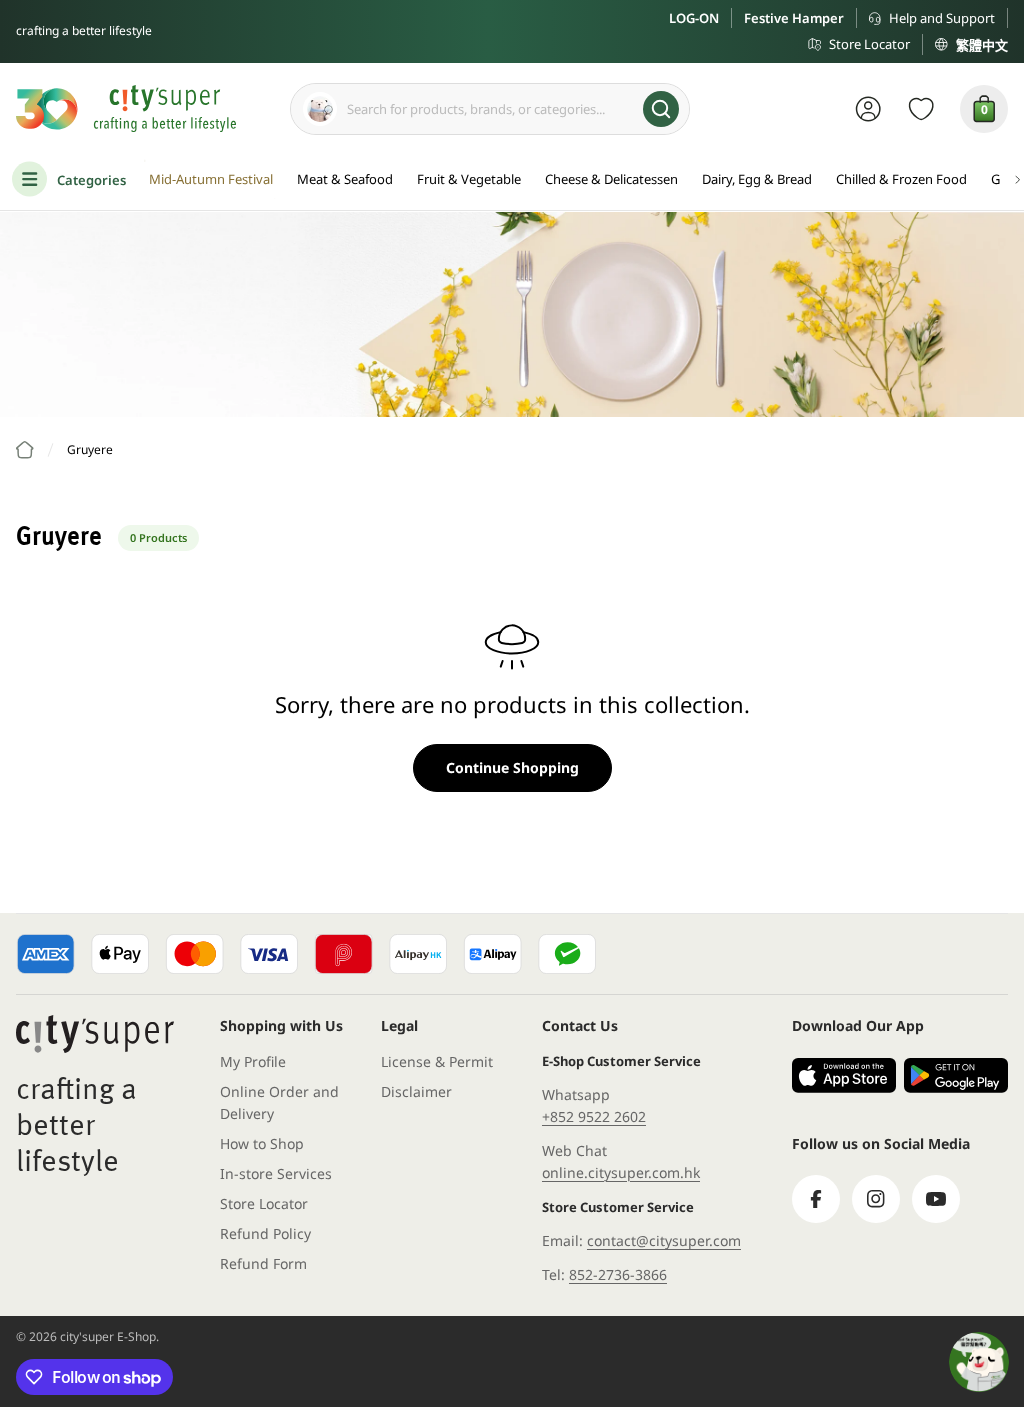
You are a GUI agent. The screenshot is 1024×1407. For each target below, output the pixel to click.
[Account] (868, 109)
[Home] (25, 450)
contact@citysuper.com (664, 1240)
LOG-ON (694, 18)
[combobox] (490, 109)
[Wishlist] (921, 109)
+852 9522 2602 (594, 1116)
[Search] (661, 109)
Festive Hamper (794, 18)
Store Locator (869, 44)
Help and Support (942, 18)
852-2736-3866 (618, 1274)
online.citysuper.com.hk (621, 1172)
